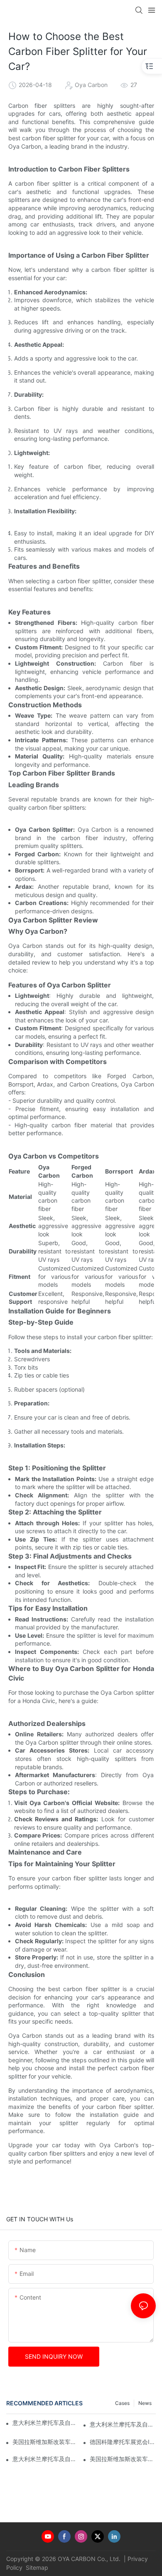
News (145, 2403)
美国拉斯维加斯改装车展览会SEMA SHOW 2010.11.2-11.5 (45, 2442)
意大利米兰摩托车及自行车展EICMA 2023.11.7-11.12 (45, 2459)
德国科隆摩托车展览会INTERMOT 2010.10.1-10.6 (123, 2442)
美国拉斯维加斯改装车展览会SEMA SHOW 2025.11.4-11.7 (123, 2459)
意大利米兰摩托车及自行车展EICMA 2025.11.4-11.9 (123, 2424)
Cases (122, 2403)
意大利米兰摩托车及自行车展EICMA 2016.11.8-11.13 (45, 2423)
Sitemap (36, 2567)
